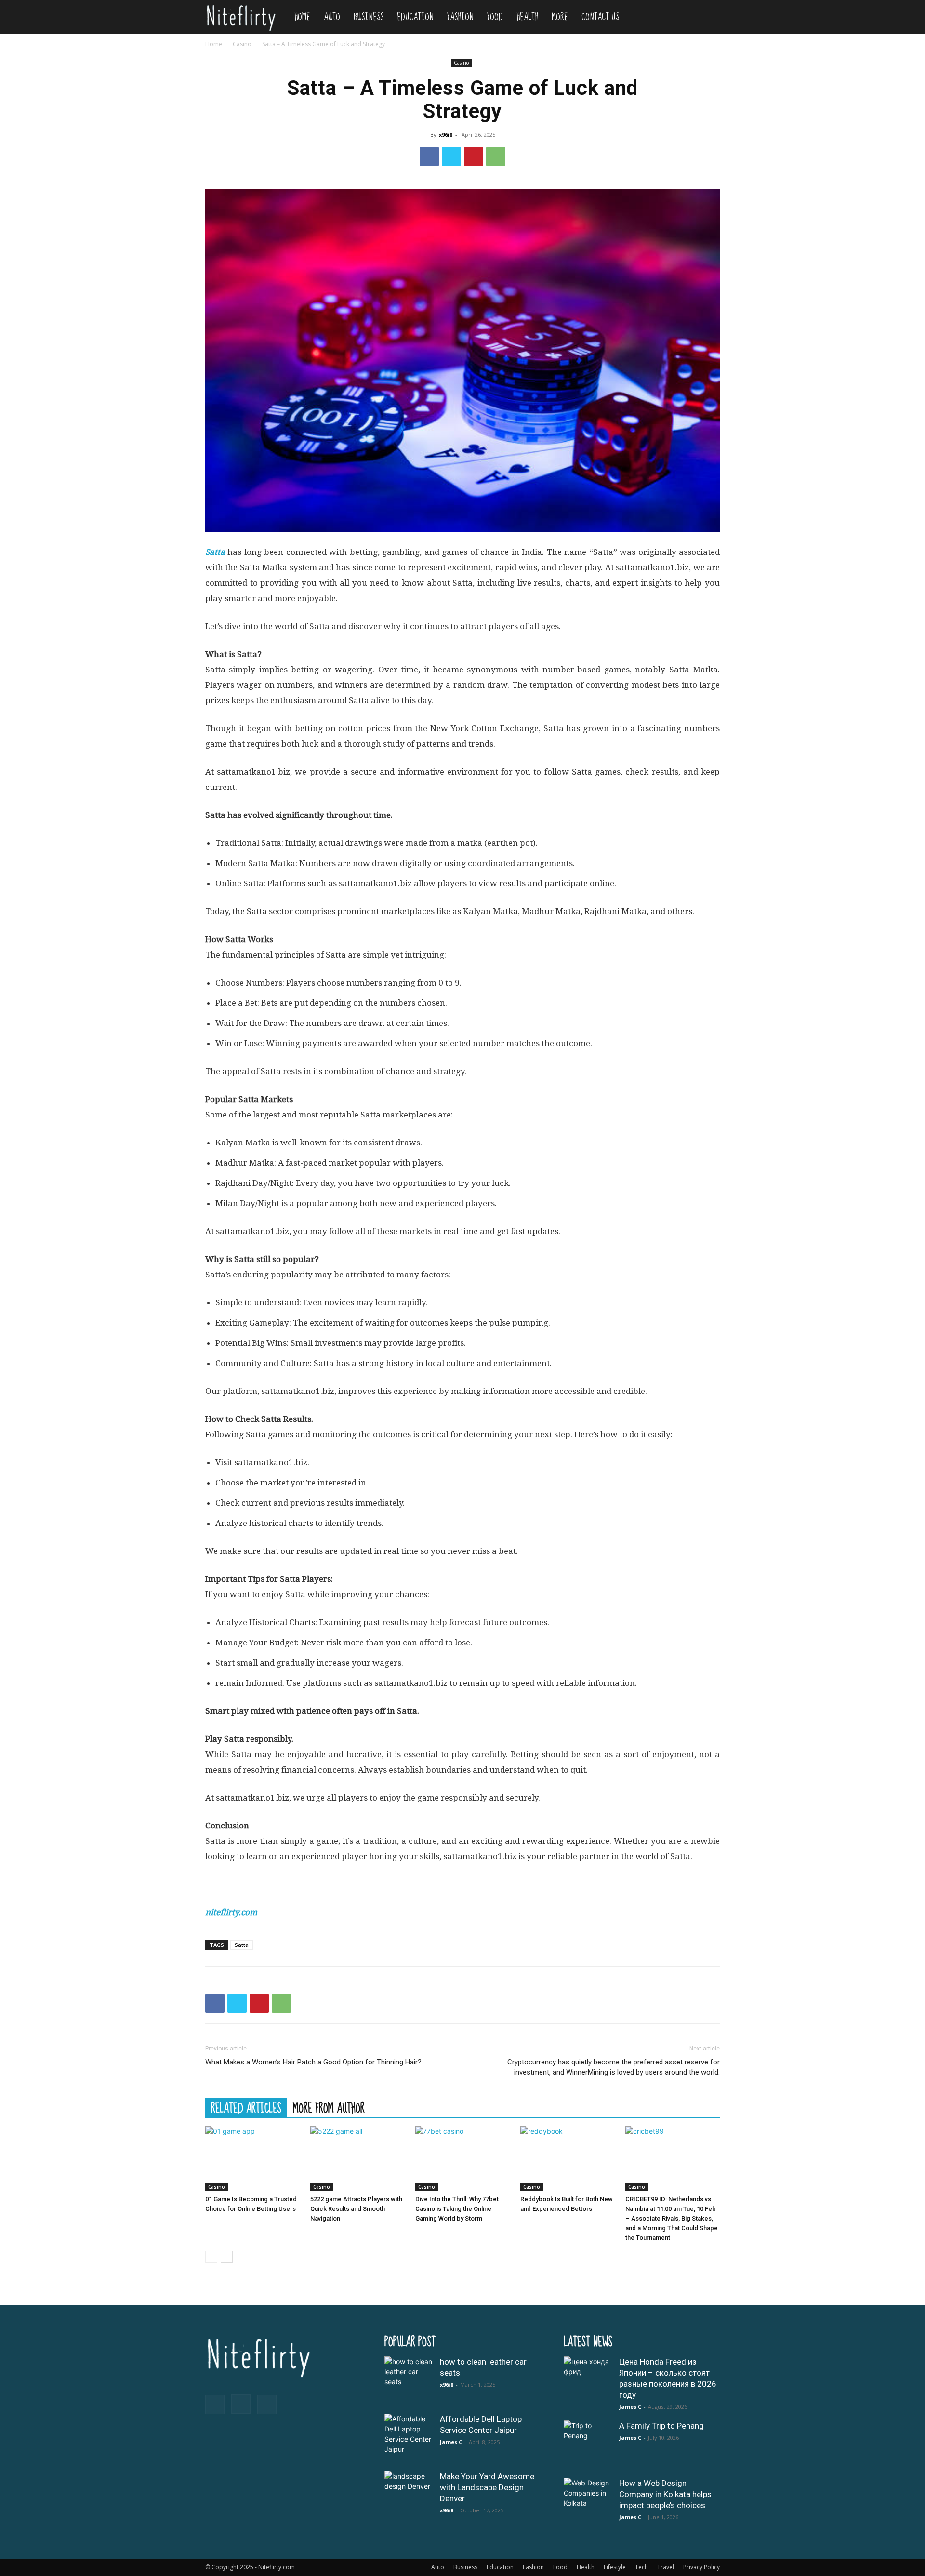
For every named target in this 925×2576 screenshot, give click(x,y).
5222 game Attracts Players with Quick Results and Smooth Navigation (356, 2209)
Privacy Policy (701, 2567)
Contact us (600, 17)
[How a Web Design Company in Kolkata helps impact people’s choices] (588, 2502)
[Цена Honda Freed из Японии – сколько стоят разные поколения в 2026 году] (588, 2380)
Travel (666, 2567)
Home (302, 17)
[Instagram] (241, 2404)
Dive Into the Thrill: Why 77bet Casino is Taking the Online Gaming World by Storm (457, 2209)
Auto (332, 17)
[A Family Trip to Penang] (588, 2445)
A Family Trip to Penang (661, 2426)
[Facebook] (429, 157)
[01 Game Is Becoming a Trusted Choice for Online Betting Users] (252, 2159)
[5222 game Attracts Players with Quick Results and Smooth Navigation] (357, 2159)
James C (451, 2442)
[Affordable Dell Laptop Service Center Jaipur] (409, 2438)
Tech (641, 2567)
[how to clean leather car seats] (409, 2380)
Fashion (460, 17)
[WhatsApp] (496, 157)
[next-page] (227, 2257)
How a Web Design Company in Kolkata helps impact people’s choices (665, 2494)
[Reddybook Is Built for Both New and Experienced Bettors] (568, 2159)
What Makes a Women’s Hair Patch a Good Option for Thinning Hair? (313, 2062)
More (560, 17)
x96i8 (446, 135)
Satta (242, 1945)
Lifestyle (615, 2567)
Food (495, 17)
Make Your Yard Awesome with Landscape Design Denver (487, 2487)
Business (369, 17)
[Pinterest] (474, 157)
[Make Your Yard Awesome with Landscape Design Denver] (409, 2495)
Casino (242, 44)
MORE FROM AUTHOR (329, 2108)
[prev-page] (211, 2257)
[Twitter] (451, 157)
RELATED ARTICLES (246, 2108)
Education (415, 17)
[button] (708, 18)
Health (527, 17)
